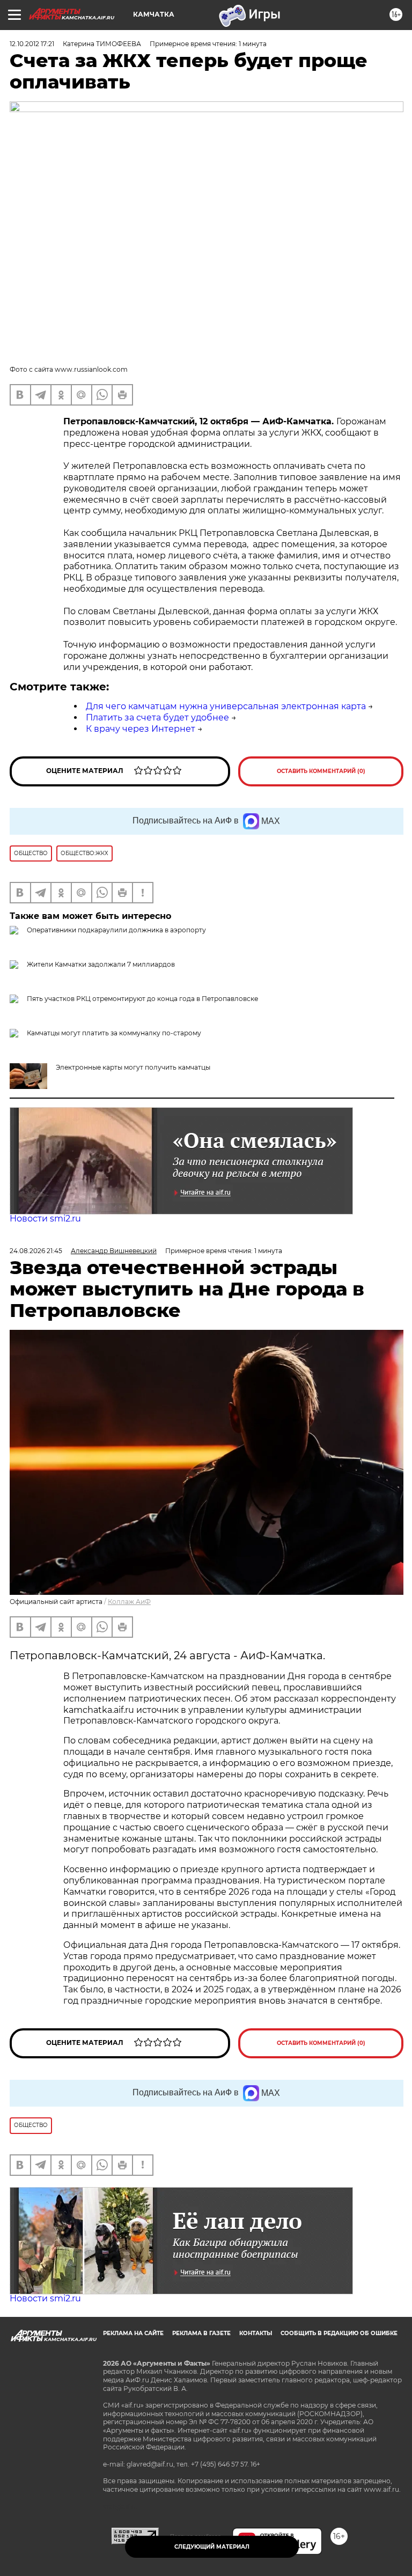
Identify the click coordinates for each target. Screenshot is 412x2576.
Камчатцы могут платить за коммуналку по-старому (114, 1033)
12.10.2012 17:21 (32, 44)
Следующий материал (212, 2547)
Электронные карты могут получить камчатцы (133, 1067)
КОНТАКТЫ (256, 2333)
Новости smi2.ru (45, 1219)
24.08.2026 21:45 (36, 1251)
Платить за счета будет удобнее (157, 717)
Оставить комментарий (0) (321, 771)
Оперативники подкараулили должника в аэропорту (116, 930)
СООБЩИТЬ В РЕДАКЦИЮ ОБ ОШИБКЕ (339, 2333)
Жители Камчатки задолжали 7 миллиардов (101, 964)
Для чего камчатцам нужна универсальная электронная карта (226, 706)
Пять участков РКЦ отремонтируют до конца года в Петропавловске (142, 999)
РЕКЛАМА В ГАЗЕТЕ (201, 2333)
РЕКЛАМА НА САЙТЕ (133, 2333)
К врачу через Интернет (141, 729)
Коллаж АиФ (129, 1602)
